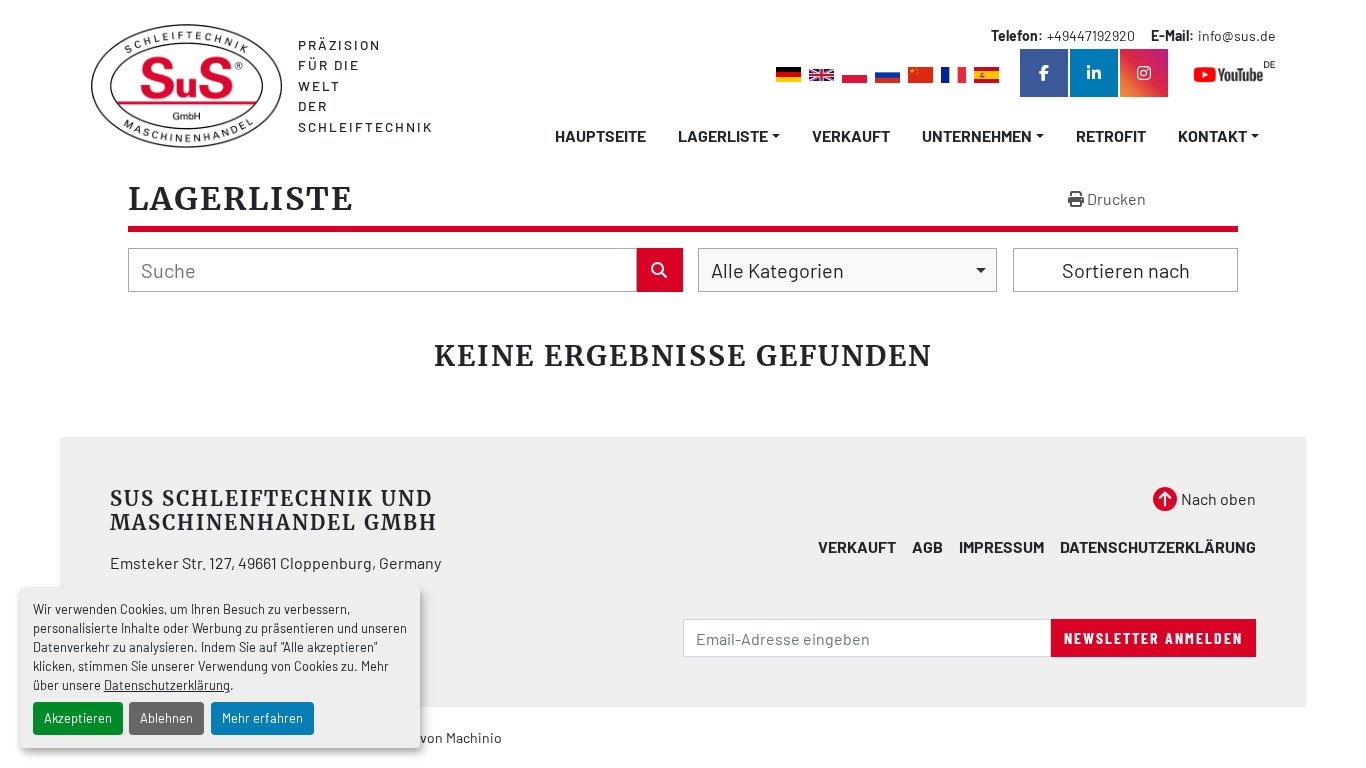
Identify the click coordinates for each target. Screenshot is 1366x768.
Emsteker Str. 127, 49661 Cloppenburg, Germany (275, 562)
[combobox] (847, 270)
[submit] (660, 270)
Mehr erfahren (262, 718)
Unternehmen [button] (977, 135)
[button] (729, 136)
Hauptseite (600, 135)
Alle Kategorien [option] (777, 270)
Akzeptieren (78, 718)
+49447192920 (1091, 35)
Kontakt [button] (1212, 135)
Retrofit (1111, 135)
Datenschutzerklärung (167, 685)
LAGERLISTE (723, 135)
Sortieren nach (1126, 270)
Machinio (474, 737)
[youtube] (1234, 73)
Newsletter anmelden (1153, 637)
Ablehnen (166, 718)
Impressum (1001, 546)
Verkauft (851, 135)
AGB (927, 546)
